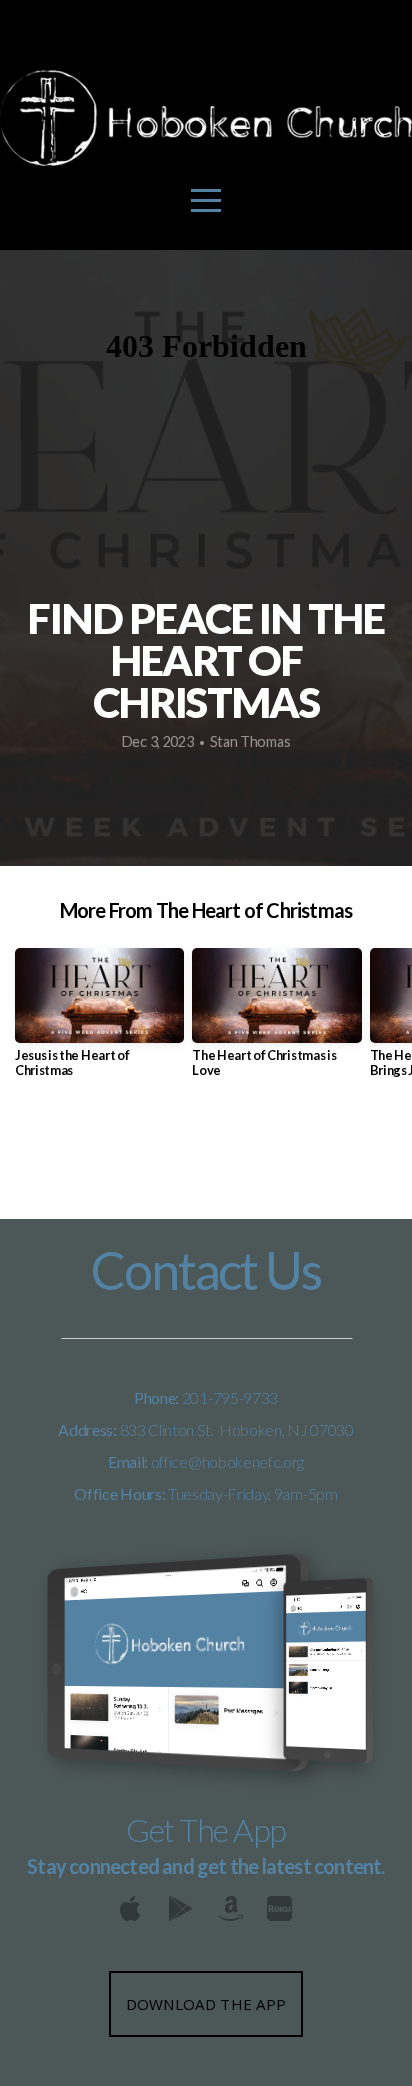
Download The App (206, 2004)
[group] (99, 1021)
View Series (205, 1152)
